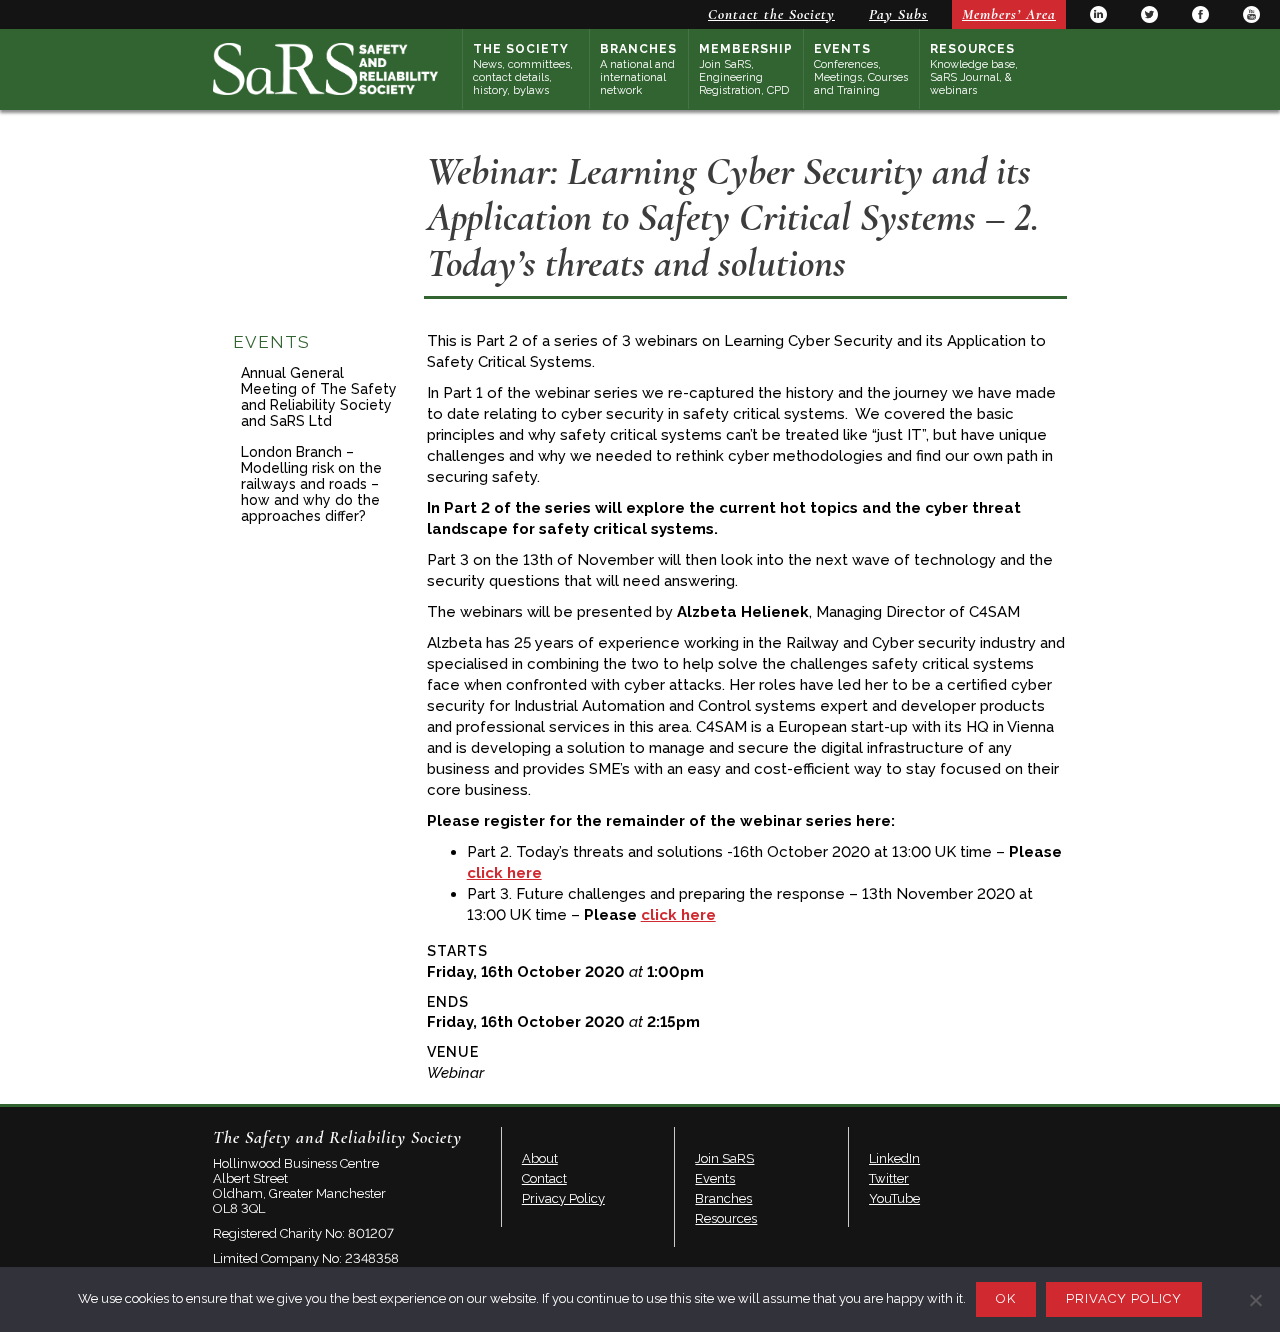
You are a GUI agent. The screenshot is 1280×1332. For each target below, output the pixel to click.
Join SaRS (724, 1158)
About (540, 1158)
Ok (1006, 1298)
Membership (746, 69)
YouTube (1251, 14)
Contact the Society (771, 14)
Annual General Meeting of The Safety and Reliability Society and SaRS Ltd (319, 397)
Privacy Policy (563, 1198)
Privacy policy (1124, 1298)
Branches (638, 69)
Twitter (1149, 14)
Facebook (1200, 14)
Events (861, 69)
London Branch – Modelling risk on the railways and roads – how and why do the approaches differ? (311, 484)
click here (504, 873)
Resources (974, 69)
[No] (1255, 1300)
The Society (523, 69)
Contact (544, 1178)
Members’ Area (1009, 14)
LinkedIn (1098, 14)
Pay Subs (898, 14)
